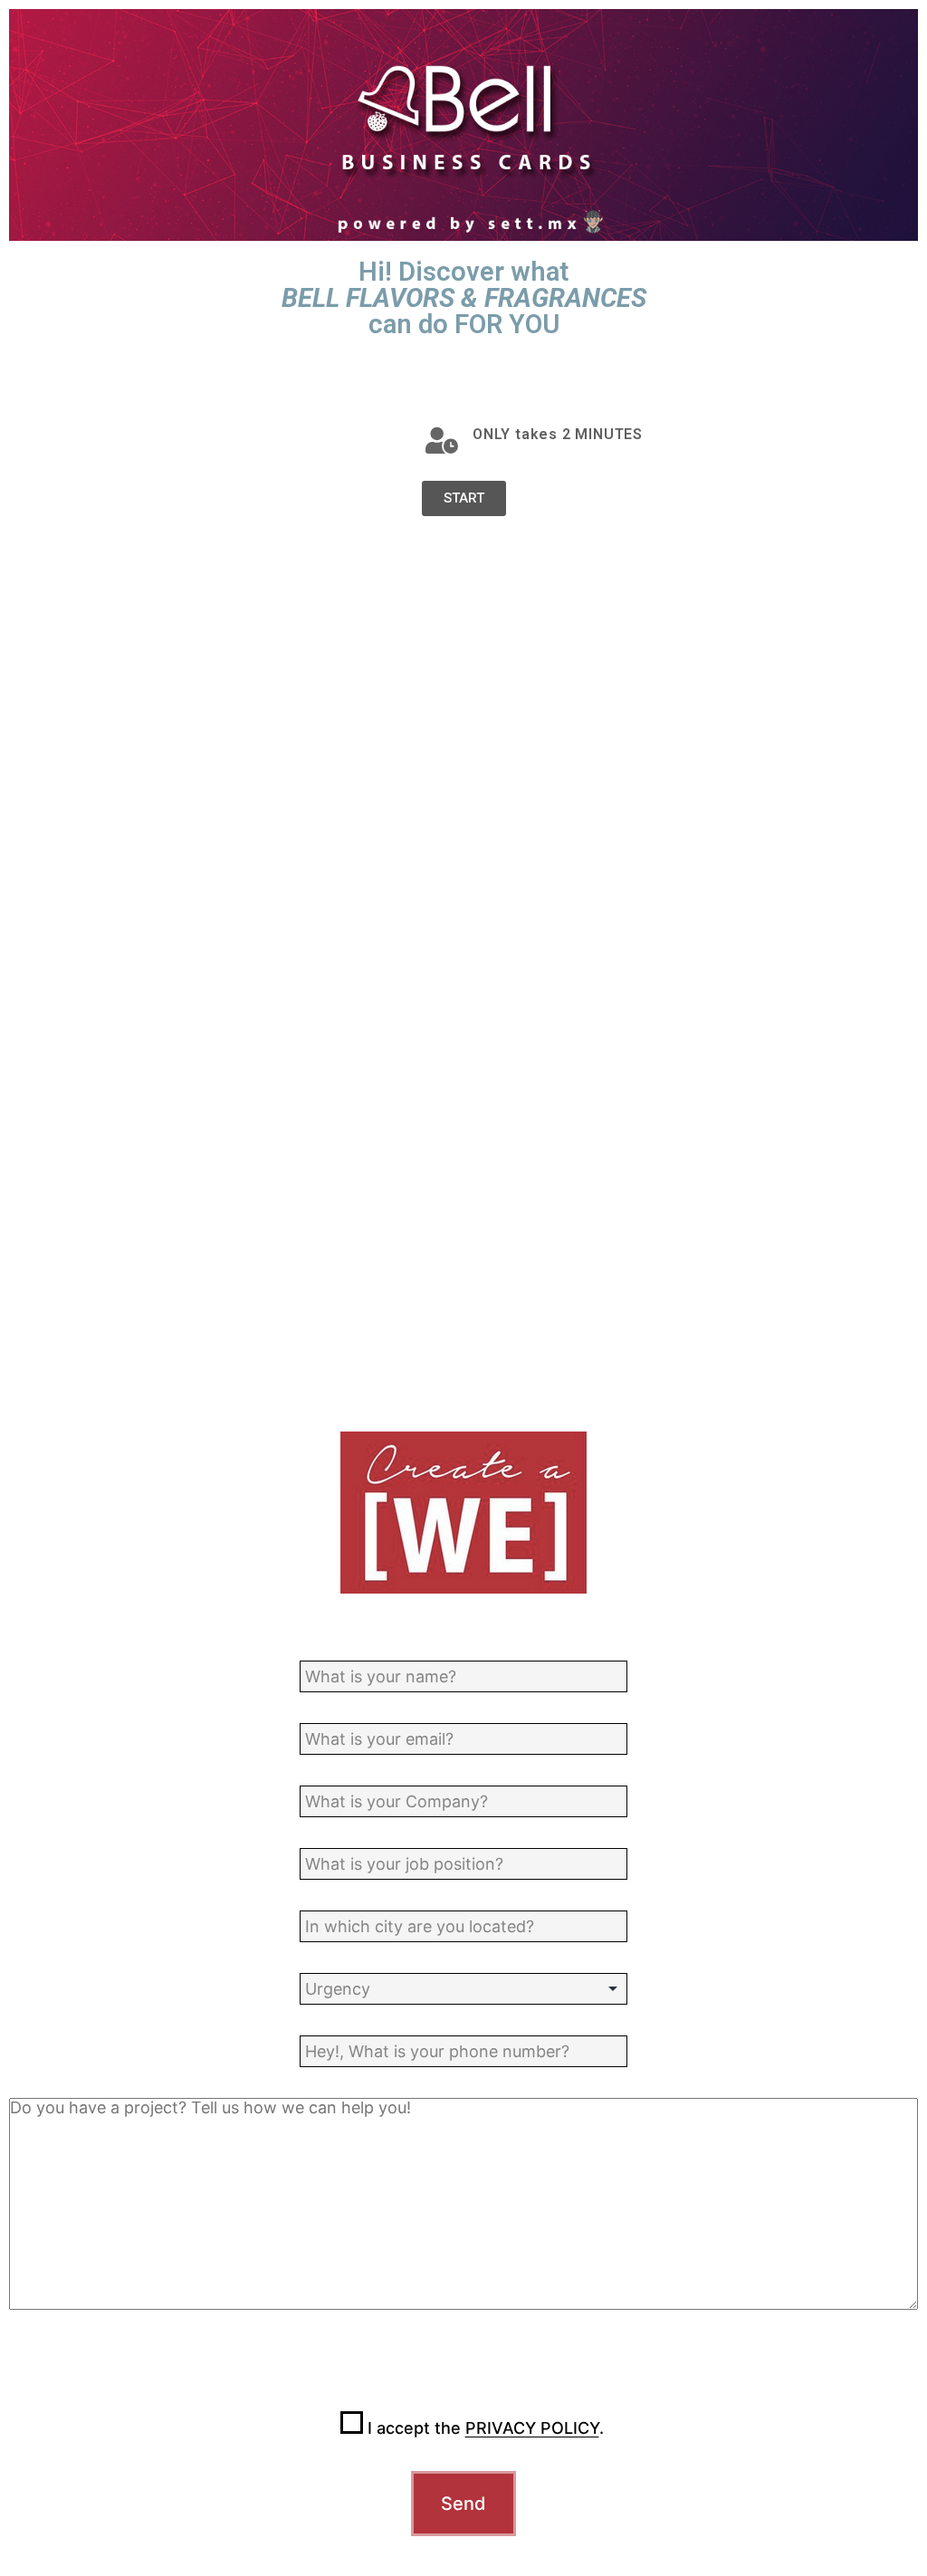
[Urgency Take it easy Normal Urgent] (463, 1989)
